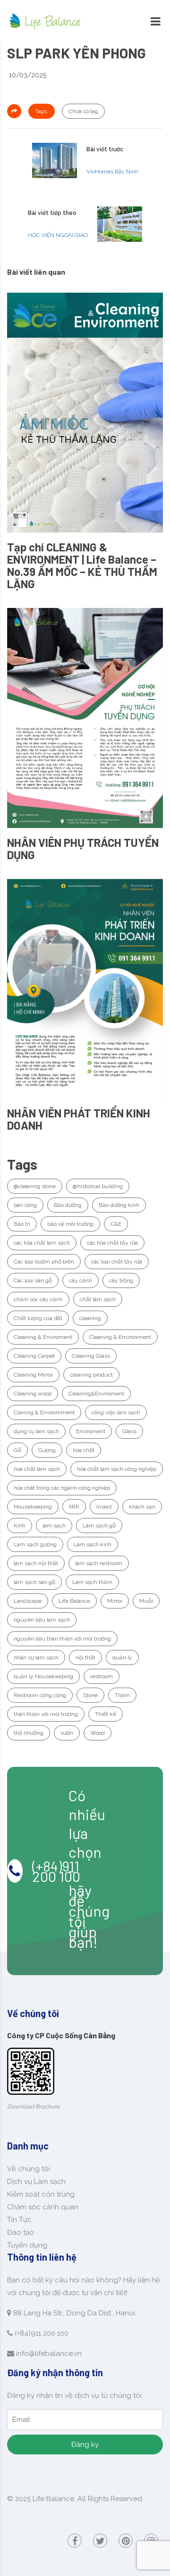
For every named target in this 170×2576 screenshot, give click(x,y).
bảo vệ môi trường (70, 1224)
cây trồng (121, 1280)
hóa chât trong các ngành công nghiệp (62, 1488)
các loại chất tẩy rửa (117, 1262)
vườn (67, 1733)
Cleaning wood (33, 1394)
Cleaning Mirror (33, 1375)
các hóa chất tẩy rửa (112, 1243)
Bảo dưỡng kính (119, 1205)
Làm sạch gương (35, 1544)
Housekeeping (33, 1507)
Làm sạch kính (93, 1544)
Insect (104, 1507)
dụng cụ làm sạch (36, 1431)
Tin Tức (19, 2220)
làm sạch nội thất (36, 1563)
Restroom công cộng (40, 1695)
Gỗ (17, 1450)
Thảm (122, 1695)
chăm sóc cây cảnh (38, 1299)
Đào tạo (21, 2232)
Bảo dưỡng (68, 1205)
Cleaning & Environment (120, 1337)
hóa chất (84, 1450)
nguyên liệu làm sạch (42, 1620)
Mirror (115, 1601)
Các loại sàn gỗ (33, 1280)
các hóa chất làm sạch (42, 1243)
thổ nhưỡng (29, 1733)
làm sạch (54, 1526)
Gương (47, 1450)
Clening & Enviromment (44, 1412)
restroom (102, 1676)
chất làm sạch (98, 1299)
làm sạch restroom (99, 1563)
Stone (90, 1695)
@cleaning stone (35, 1186)
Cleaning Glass (91, 1356)
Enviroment (91, 1431)
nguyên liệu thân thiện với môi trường (62, 1639)
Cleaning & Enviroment (43, 1337)
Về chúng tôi (29, 2169)
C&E (116, 1224)
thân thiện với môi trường (46, 1714)
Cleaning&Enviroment (96, 1394)
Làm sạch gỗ (99, 1526)
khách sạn (142, 1507)
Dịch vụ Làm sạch (36, 2182)
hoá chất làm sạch (37, 1469)
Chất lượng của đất (38, 1318)
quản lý (122, 1657)
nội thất (85, 1657)
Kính (20, 1526)
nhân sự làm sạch (36, 1657)
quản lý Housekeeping (43, 1676)
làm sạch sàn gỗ (34, 1582)
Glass (129, 1431)
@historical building (98, 1186)
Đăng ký (85, 2445)
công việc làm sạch (116, 1412)
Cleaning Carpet (34, 1356)
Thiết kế (106, 1714)
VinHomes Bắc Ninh (112, 172)
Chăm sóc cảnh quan (43, 2207)
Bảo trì (22, 1224)
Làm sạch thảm (92, 1582)
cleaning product (91, 1375)
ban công (25, 1205)
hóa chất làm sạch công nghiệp (117, 1469)
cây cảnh (81, 1280)
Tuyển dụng (27, 2245)
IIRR (74, 1507)
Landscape (28, 1601)
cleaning (90, 1318)
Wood (98, 1733)
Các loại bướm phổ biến (44, 1262)
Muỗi (146, 1601)
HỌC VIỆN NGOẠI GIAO (58, 235)
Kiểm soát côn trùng (41, 2194)
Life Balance (74, 1601)
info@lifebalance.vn (49, 2354)
